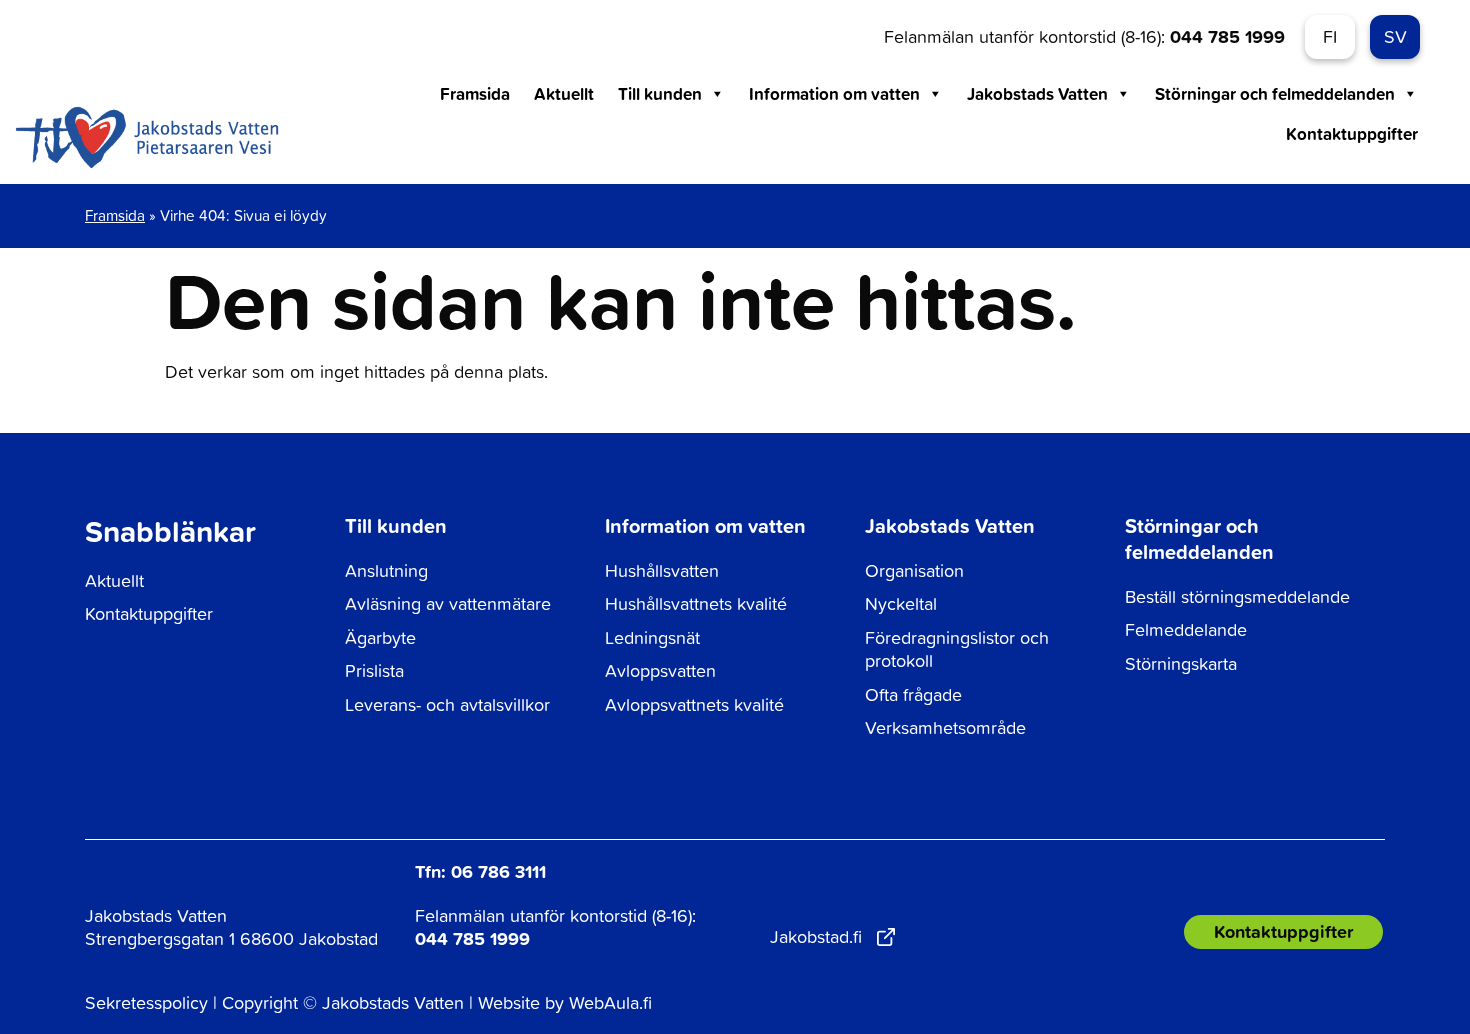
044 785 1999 (1227, 36)
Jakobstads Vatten (1037, 93)
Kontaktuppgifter (1352, 133)
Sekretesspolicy (146, 1002)
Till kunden (660, 93)
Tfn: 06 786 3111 (480, 871)
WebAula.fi (610, 1002)
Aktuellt (564, 93)
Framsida (475, 93)
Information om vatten (834, 93)
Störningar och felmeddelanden (1275, 93)
